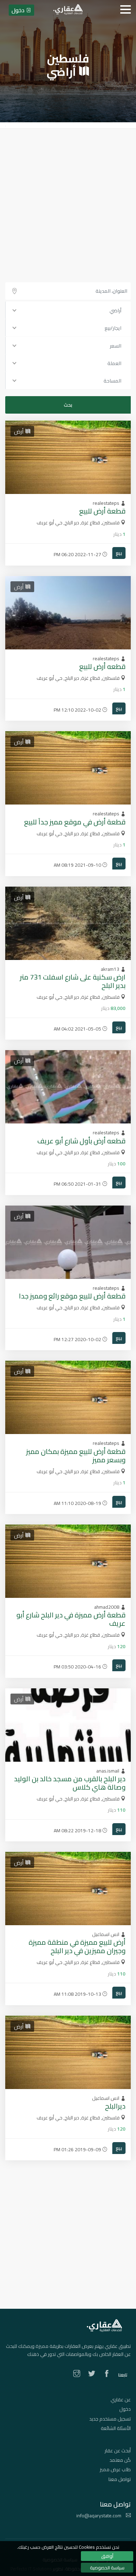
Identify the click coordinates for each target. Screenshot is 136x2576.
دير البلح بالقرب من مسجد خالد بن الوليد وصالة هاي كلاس (70, 1783)
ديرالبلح (115, 2106)
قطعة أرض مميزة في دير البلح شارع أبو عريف (71, 1619)
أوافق (107, 2556)
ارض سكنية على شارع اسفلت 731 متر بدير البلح (73, 981)
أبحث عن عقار (118, 2451)
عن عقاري (121, 2400)
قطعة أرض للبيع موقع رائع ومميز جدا (72, 1296)
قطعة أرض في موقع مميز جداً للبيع (75, 822)
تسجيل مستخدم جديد (110, 2419)
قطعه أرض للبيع (102, 666)
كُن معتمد (120, 2460)
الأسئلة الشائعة (116, 2428)
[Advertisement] (68, 200)
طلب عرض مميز (115, 2469)
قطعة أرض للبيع (102, 511)
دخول (125, 2409)
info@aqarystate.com (99, 2516)
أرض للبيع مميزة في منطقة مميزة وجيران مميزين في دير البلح (77, 1946)
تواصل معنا (120, 2479)
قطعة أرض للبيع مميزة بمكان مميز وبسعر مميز (76, 1456)
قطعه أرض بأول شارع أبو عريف (81, 1141)
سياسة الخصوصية (107, 2568)
